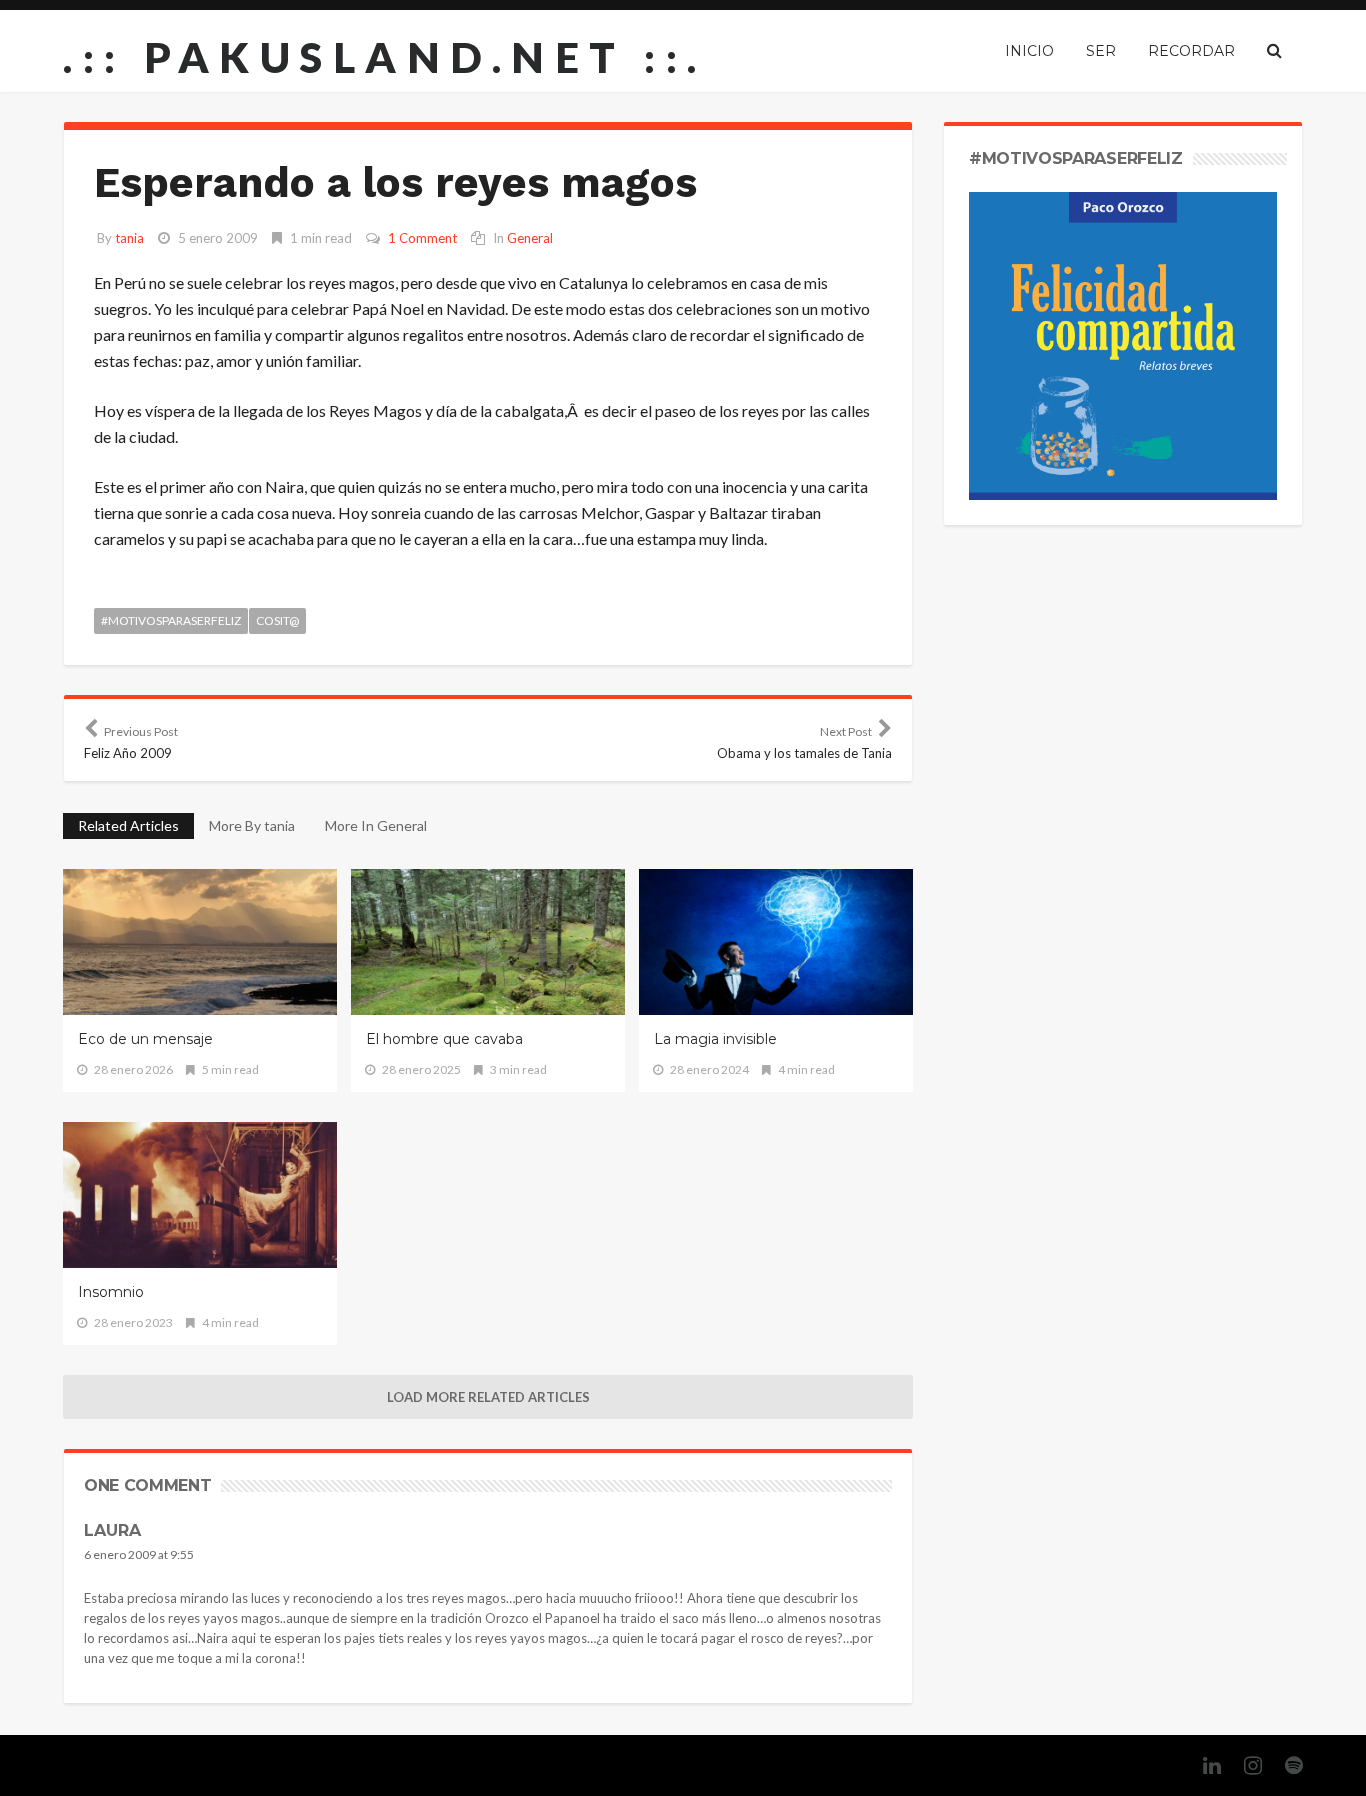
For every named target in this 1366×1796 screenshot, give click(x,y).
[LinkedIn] (1202, 1765)
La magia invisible (715, 1039)
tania (129, 238)
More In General (376, 825)
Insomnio (111, 1292)
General (530, 238)
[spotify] (1284, 1765)
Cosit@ (277, 620)
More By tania (252, 825)
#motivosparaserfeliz (171, 620)
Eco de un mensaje (145, 1039)
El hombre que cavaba (444, 1039)
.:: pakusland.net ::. (385, 57)
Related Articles (128, 825)
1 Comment (422, 238)
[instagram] (1243, 1765)
